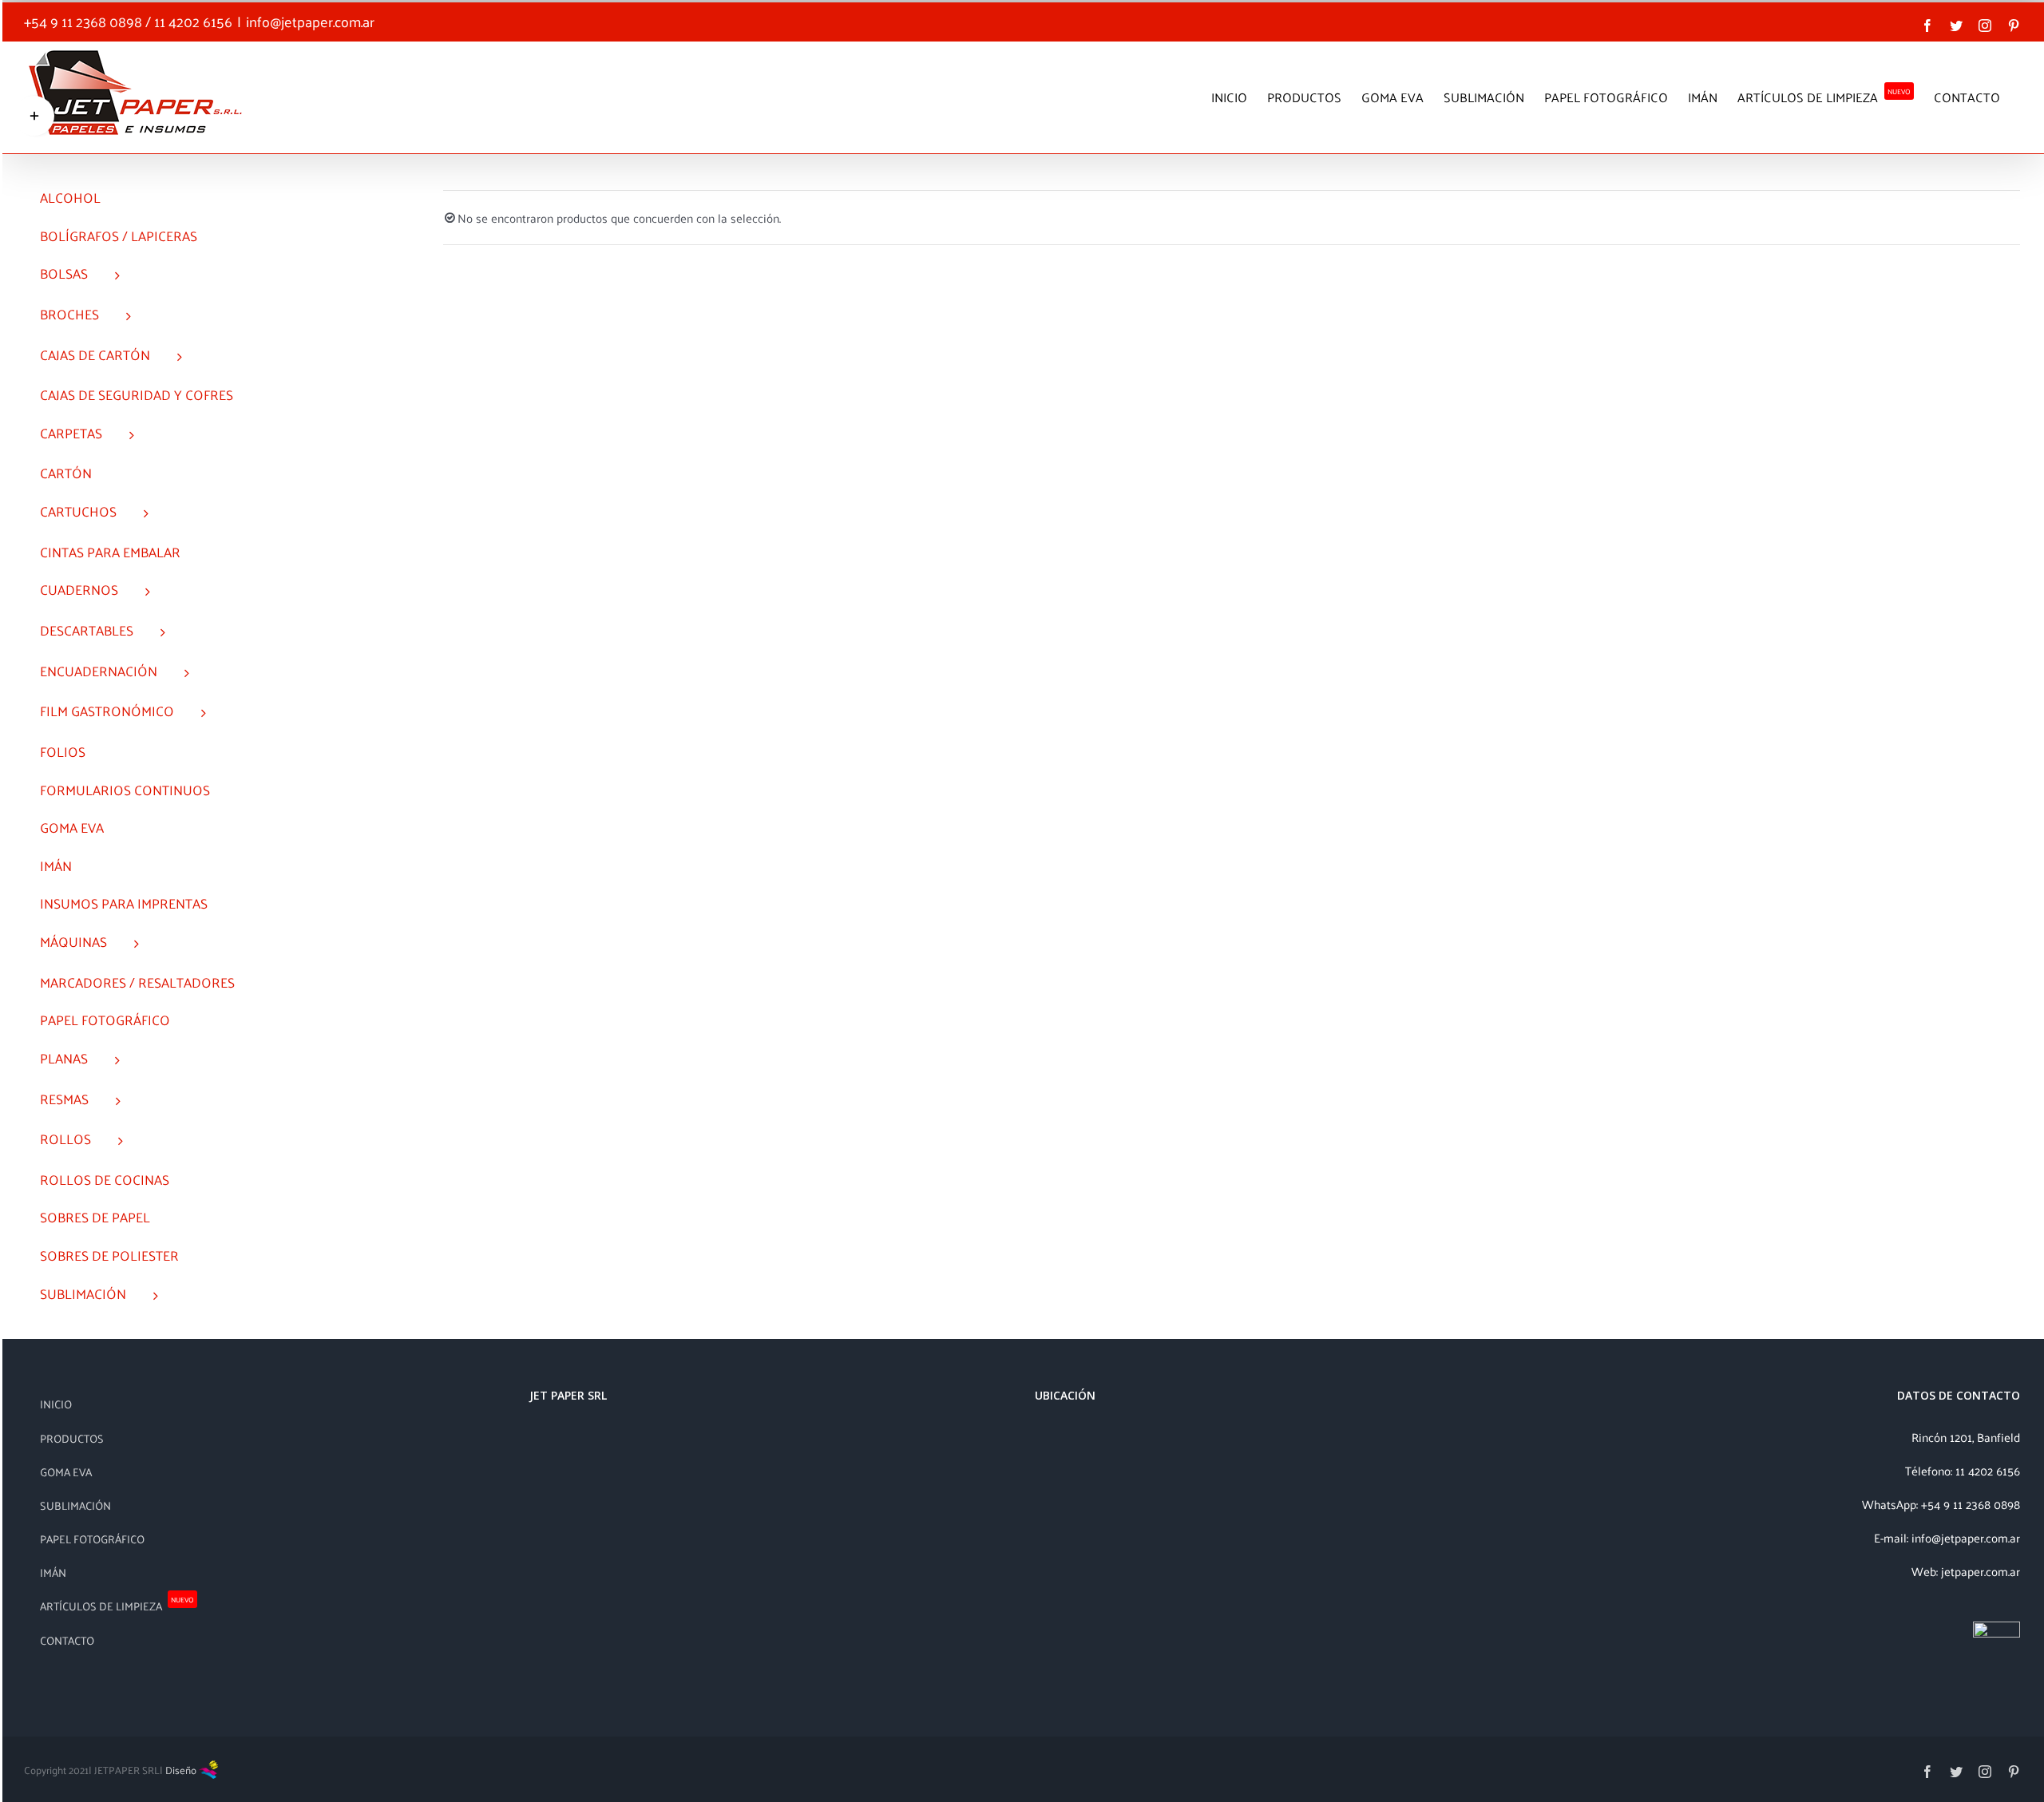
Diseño (182, 1770)
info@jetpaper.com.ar (310, 21)
